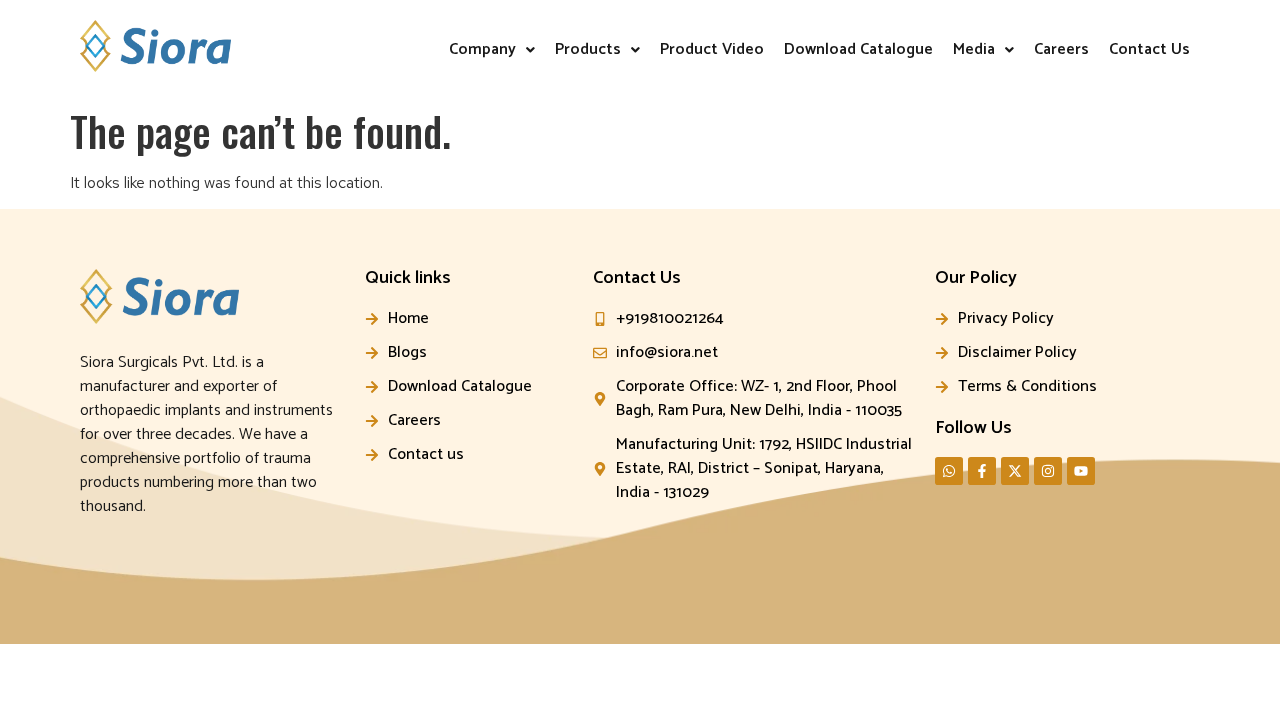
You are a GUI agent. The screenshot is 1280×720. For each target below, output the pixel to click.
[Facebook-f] (982, 471)
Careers (1061, 49)
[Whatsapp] (949, 471)
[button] (492, 50)
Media (974, 49)
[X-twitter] (1015, 471)
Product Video (712, 49)
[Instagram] (1048, 471)
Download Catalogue (858, 49)
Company (482, 49)
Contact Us (1149, 49)
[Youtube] (1081, 471)
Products (588, 49)
